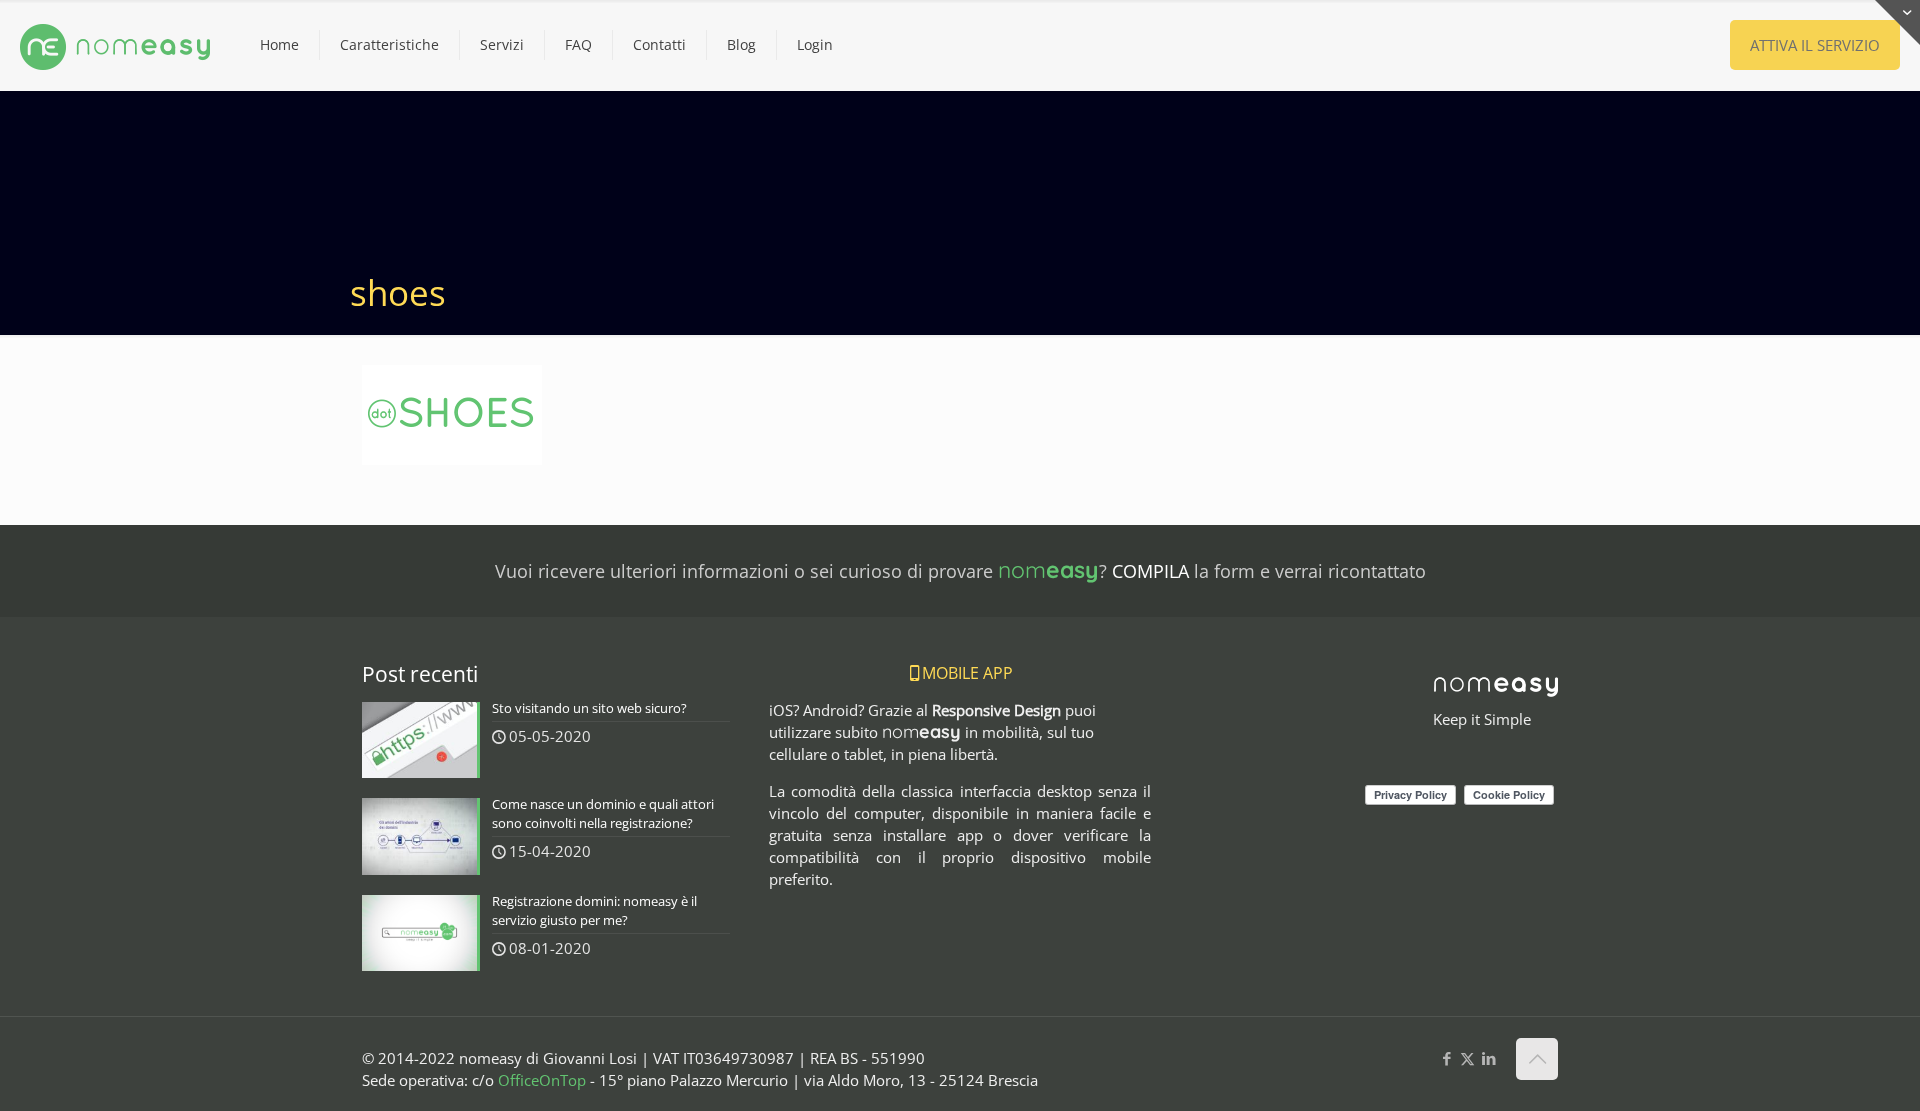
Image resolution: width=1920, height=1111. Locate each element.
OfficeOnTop (542, 1080)
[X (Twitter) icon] (1467, 1058)
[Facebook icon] (1446, 1058)
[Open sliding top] (1897, 22)
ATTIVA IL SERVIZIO (1815, 45)
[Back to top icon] (1537, 1059)
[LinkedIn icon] (1488, 1058)
